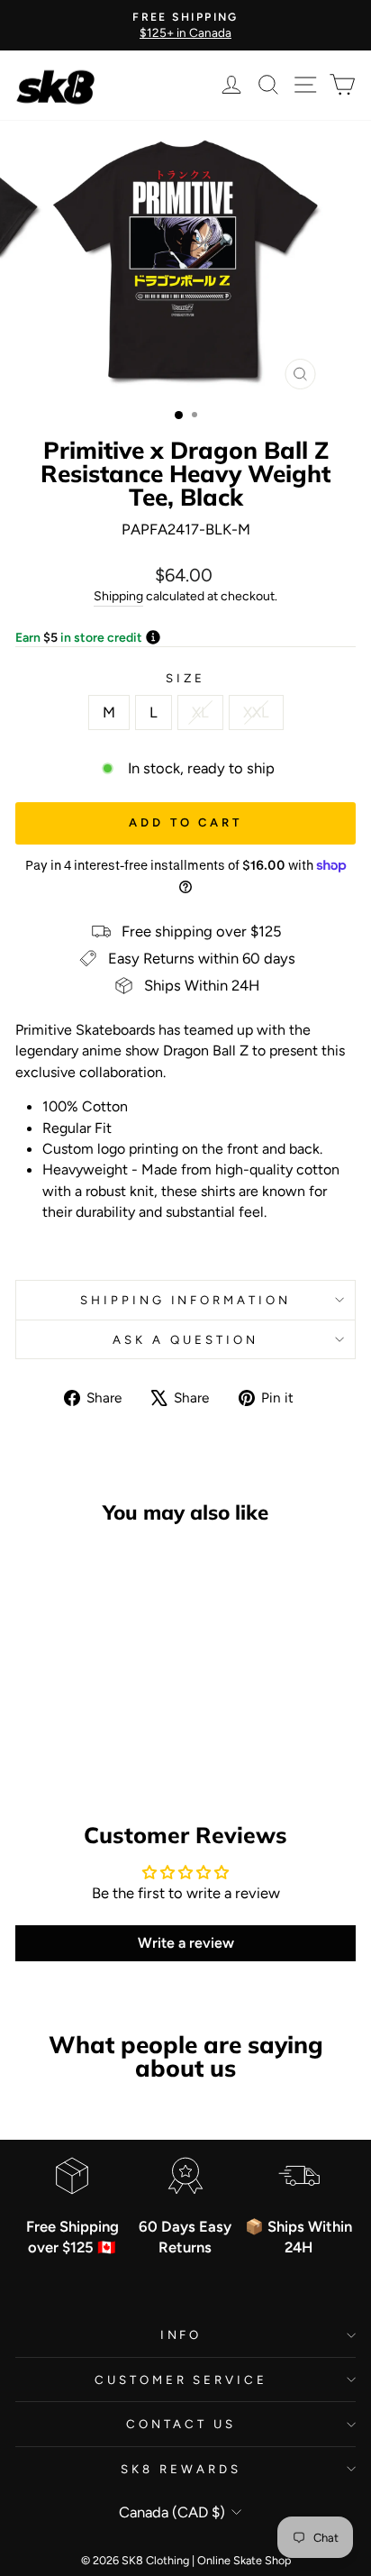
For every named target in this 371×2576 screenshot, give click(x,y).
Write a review (186, 1943)
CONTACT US (181, 2424)
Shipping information (186, 1300)
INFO (181, 2334)
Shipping (118, 596)
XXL (256, 712)
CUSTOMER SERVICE (181, 2380)
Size (185, 678)
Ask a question (185, 1339)
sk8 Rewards (181, 2469)
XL (200, 712)
